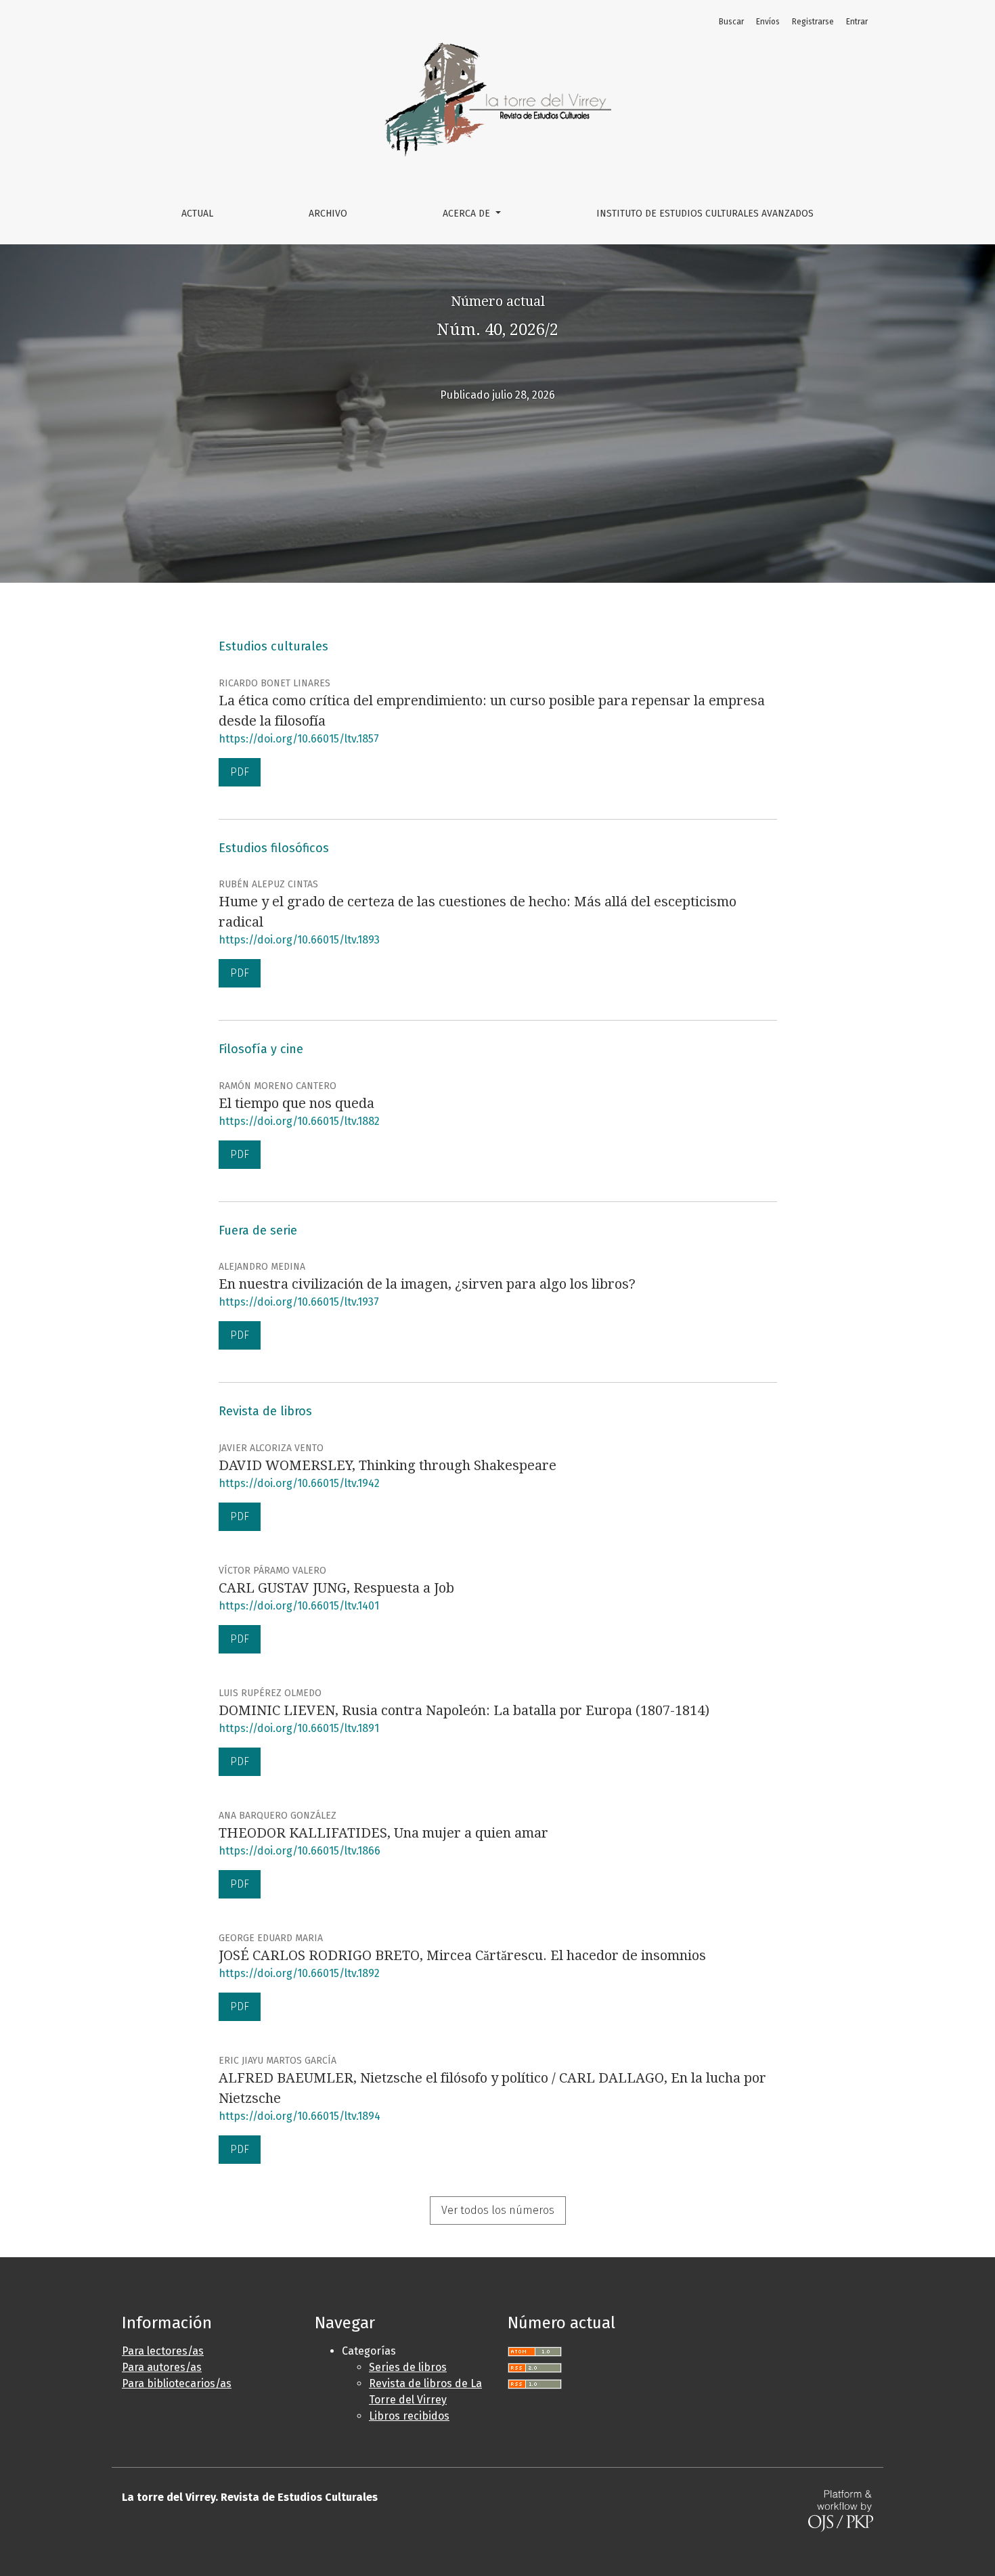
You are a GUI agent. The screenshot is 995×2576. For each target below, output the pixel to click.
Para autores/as (162, 2367)
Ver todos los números (498, 2210)
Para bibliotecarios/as (177, 2383)
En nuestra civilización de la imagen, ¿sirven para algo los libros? (427, 1284)
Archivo (328, 214)
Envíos (768, 22)
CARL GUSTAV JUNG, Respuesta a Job (336, 1588)
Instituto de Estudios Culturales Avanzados (705, 214)
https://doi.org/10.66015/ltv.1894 (300, 2116)
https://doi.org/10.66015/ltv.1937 (299, 1302)
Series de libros (408, 2367)
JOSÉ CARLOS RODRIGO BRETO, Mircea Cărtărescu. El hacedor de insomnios (462, 1955)
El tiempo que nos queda (296, 1103)
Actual (197, 214)
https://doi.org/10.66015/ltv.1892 (299, 1973)
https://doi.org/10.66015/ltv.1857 (299, 739)
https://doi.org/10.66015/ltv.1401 (299, 1606)
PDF (240, 772)
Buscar (731, 22)
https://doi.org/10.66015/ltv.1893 (299, 940)
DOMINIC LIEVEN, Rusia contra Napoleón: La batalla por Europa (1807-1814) (464, 1710)
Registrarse (813, 22)
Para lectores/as (163, 2351)
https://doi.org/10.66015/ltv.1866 (300, 1851)
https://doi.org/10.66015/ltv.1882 (299, 1121)
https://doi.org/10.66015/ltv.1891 (299, 1728)
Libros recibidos (409, 2416)
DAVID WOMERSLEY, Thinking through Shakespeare (388, 1465)
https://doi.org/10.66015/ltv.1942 (299, 1483)
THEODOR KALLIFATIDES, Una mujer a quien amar (383, 1833)
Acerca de (468, 214)
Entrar (857, 22)
